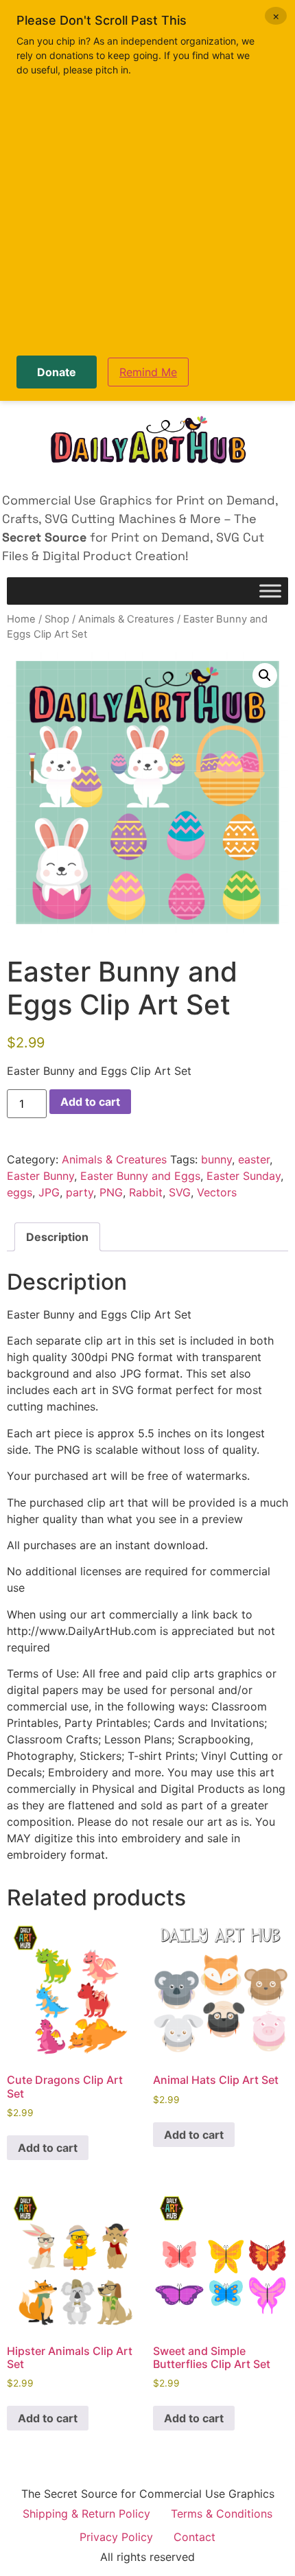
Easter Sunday (244, 1176)
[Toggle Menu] (270, 591)
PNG (111, 1192)
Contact (194, 2537)
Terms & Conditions (222, 2514)
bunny (216, 1159)
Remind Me (148, 372)
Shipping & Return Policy (86, 2514)
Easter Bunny (40, 1176)
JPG (49, 1192)
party (80, 1192)
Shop (57, 619)
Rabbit (146, 1192)
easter (254, 1159)
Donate (57, 372)
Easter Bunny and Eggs (140, 1176)
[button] (265, 675)
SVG (180, 1192)
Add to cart (90, 1102)
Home (21, 619)
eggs (20, 1192)
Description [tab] (57, 1237)
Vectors (217, 1192)
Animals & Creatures (126, 619)
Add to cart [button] (48, 2148)
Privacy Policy (116, 2537)
